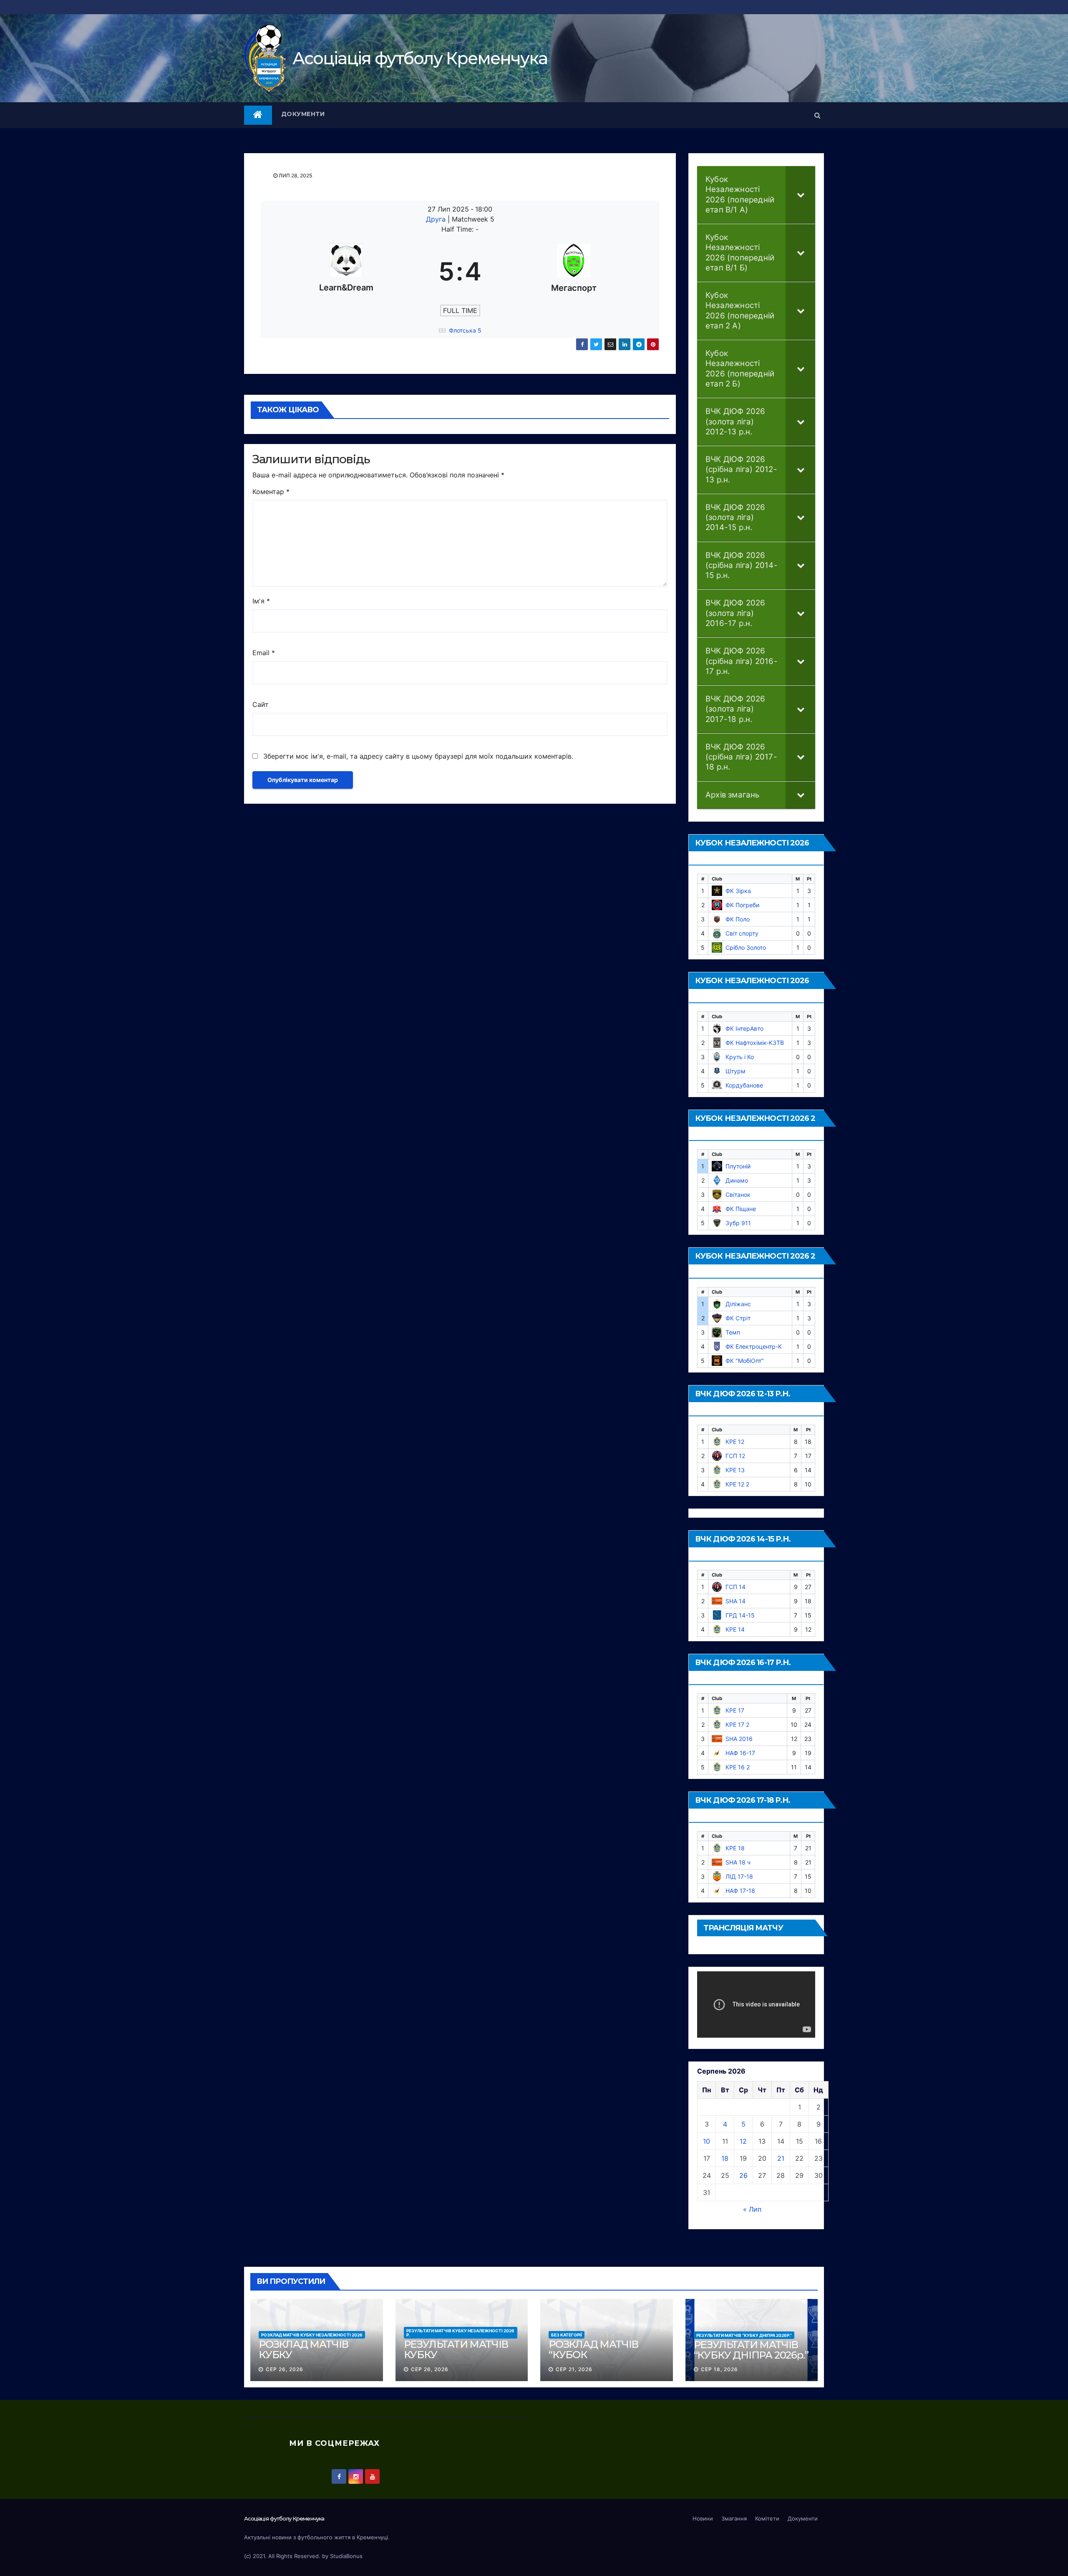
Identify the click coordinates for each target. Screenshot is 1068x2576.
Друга (437, 219)
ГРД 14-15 (740, 1615)
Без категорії (567, 2335)
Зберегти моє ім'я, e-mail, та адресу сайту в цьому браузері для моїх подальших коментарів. (418, 756)
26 (743, 2175)
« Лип (752, 2209)
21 (781, 2158)
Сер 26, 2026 (285, 2369)
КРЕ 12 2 (737, 1484)
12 (743, 2141)
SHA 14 (736, 1601)
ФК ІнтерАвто (744, 1028)
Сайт (261, 704)
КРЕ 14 (735, 1629)
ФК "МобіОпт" (745, 1361)
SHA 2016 (739, 1739)
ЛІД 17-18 (739, 1876)
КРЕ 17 (735, 1710)
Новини (703, 2518)
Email (264, 653)
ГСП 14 (736, 1587)
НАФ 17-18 (740, 1891)
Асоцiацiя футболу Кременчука (420, 58)
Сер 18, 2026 (719, 2369)
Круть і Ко (740, 1057)
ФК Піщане (741, 1209)
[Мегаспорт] (574, 271)
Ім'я (261, 601)
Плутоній (738, 1166)
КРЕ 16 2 (738, 1767)
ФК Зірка (738, 891)
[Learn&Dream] (346, 271)
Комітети (767, 2518)
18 (725, 2158)
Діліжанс (738, 1304)
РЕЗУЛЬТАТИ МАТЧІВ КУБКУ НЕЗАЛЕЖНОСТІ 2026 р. (460, 2333)
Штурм (736, 1071)
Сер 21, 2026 (574, 2369)
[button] (817, 115)
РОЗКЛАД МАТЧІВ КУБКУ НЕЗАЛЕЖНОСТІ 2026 (312, 2335)
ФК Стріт (738, 1318)
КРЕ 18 (735, 1848)
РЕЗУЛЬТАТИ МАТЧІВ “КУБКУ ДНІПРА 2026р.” (744, 2335)
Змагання (734, 2518)
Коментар (271, 492)
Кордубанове (744, 1085)
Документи (303, 114)
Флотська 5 (465, 330)
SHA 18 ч (738, 1862)
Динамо (737, 1180)
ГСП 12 (735, 1456)
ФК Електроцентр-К (754, 1346)
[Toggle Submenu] (801, 195)
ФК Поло (738, 919)
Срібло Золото (746, 947)
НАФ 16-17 (740, 1753)
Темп (733, 1332)
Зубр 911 (738, 1223)
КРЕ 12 (735, 1442)
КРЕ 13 (735, 1470)
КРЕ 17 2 (737, 1724)
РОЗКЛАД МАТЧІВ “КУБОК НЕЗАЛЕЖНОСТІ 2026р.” (593, 2360)
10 (707, 2141)
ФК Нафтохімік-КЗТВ (755, 1043)
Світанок (738, 1195)
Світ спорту (742, 933)
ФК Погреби (742, 905)
